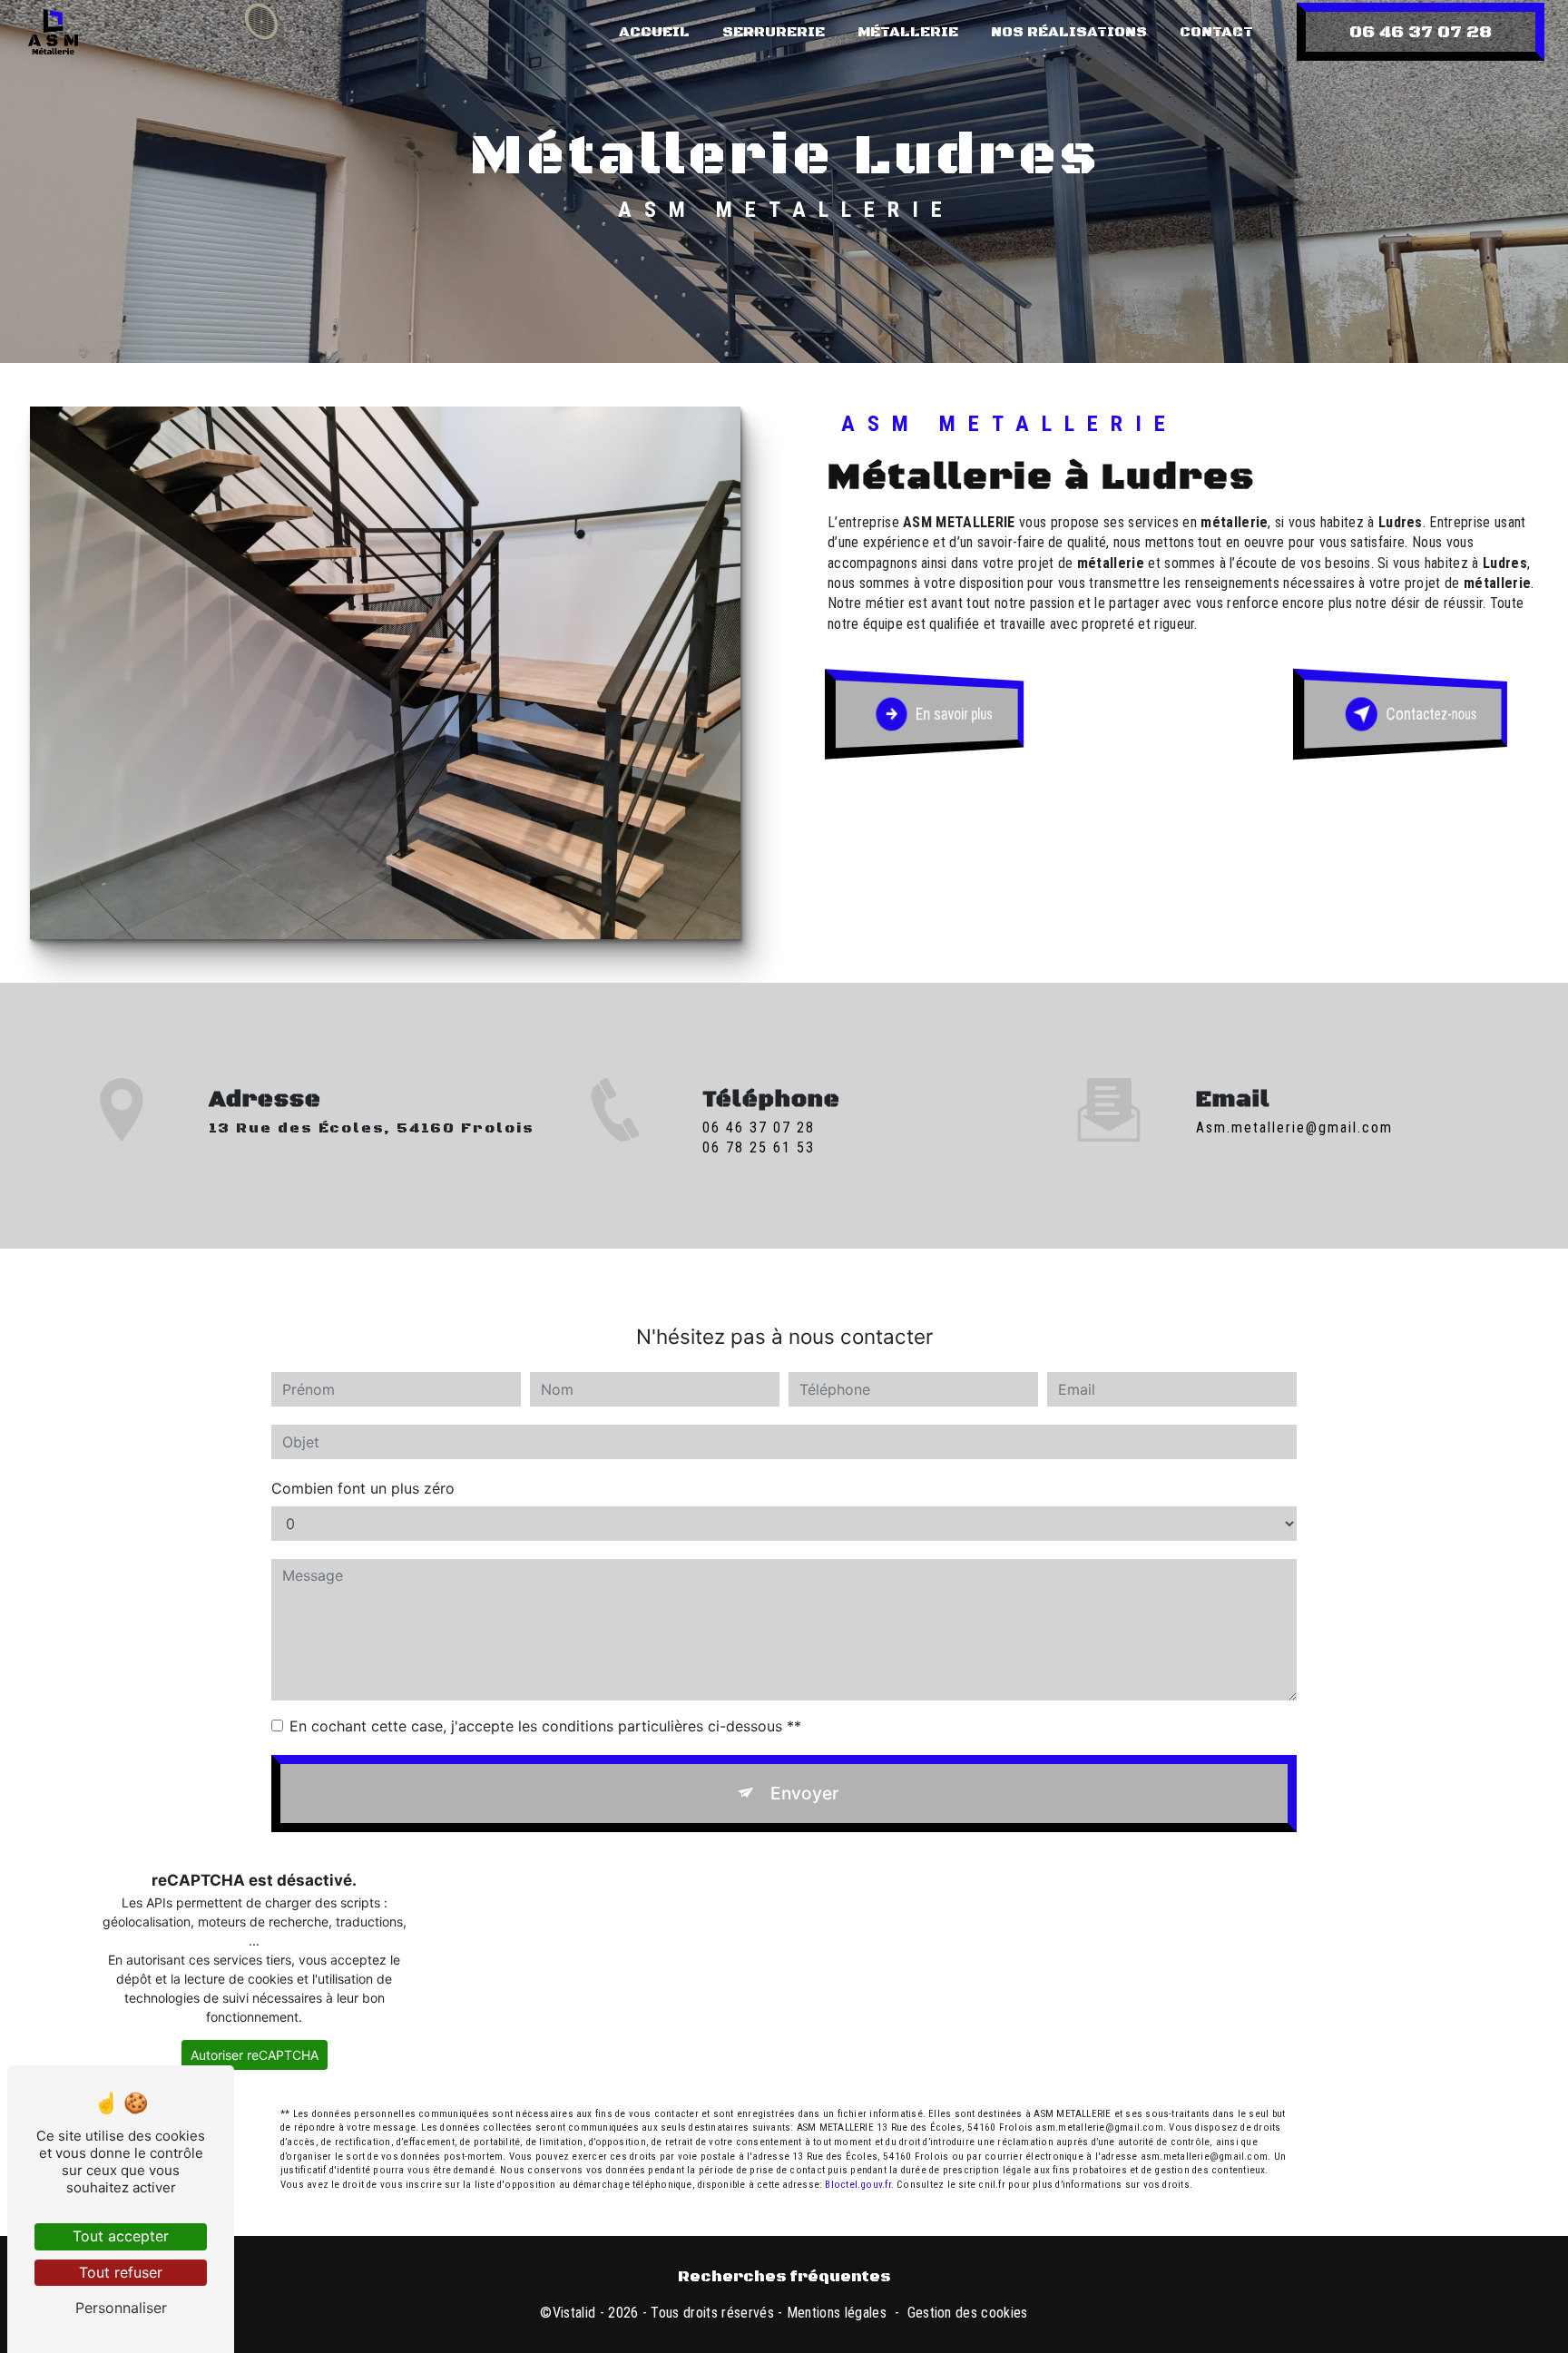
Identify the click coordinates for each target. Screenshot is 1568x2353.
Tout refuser (121, 2272)
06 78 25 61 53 (759, 1147)
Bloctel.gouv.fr (857, 2185)
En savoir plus (954, 713)
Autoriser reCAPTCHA (255, 2055)
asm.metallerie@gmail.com (1294, 1127)
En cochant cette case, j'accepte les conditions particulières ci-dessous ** (545, 1726)
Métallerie (908, 32)
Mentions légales (837, 2313)
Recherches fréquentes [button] (784, 2277)
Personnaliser (121, 2308)
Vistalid (574, 2313)
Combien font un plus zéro (363, 1488)
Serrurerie (774, 32)
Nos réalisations (1069, 32)
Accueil (654, 32)
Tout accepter (121, 2236)
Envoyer (804, 1793)
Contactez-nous (1431, 713)
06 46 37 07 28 (1421, 32)
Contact (1216, 32)
